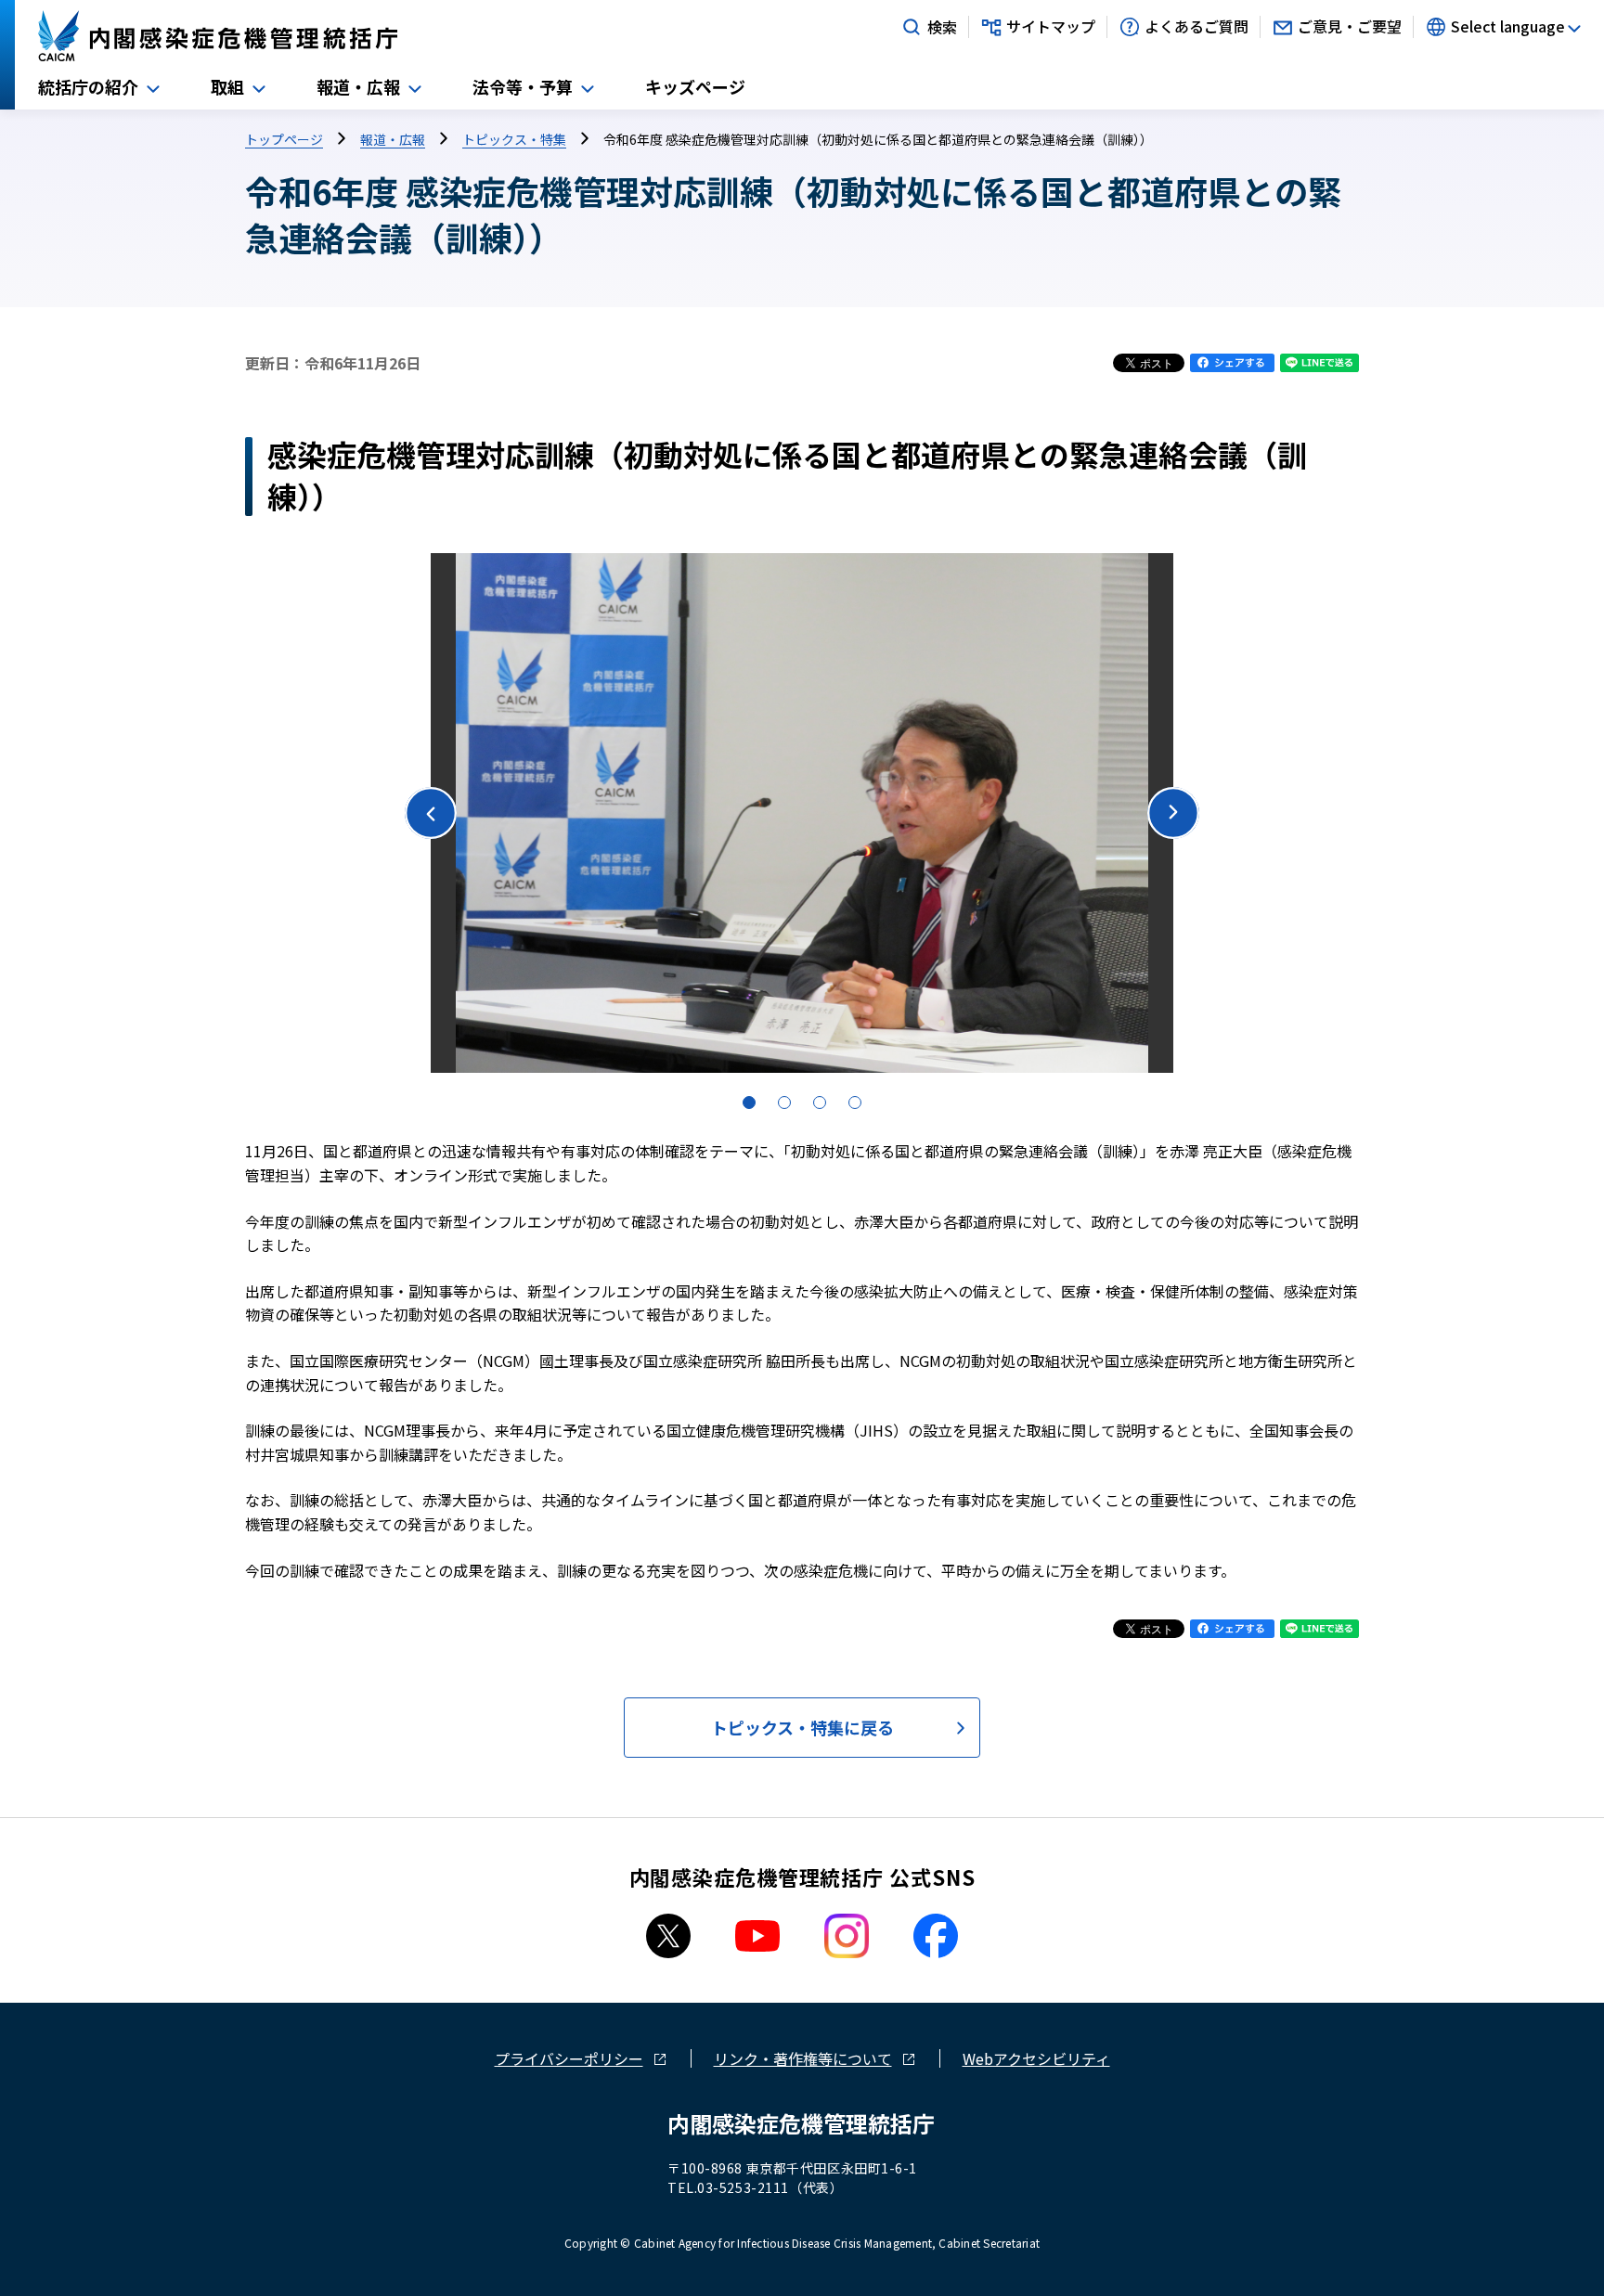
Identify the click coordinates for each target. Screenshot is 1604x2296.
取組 (227, 86)
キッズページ (695, 86)
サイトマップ (1051, 27)
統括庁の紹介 (88, 86)
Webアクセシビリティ (1036, 2058)
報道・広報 (358, 86)
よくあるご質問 (1197, 27)
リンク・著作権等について (803, 2058)
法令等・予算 (523, 86)
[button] (1173, 813)
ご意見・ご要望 (1350, 27)
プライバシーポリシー (569, 2058)
